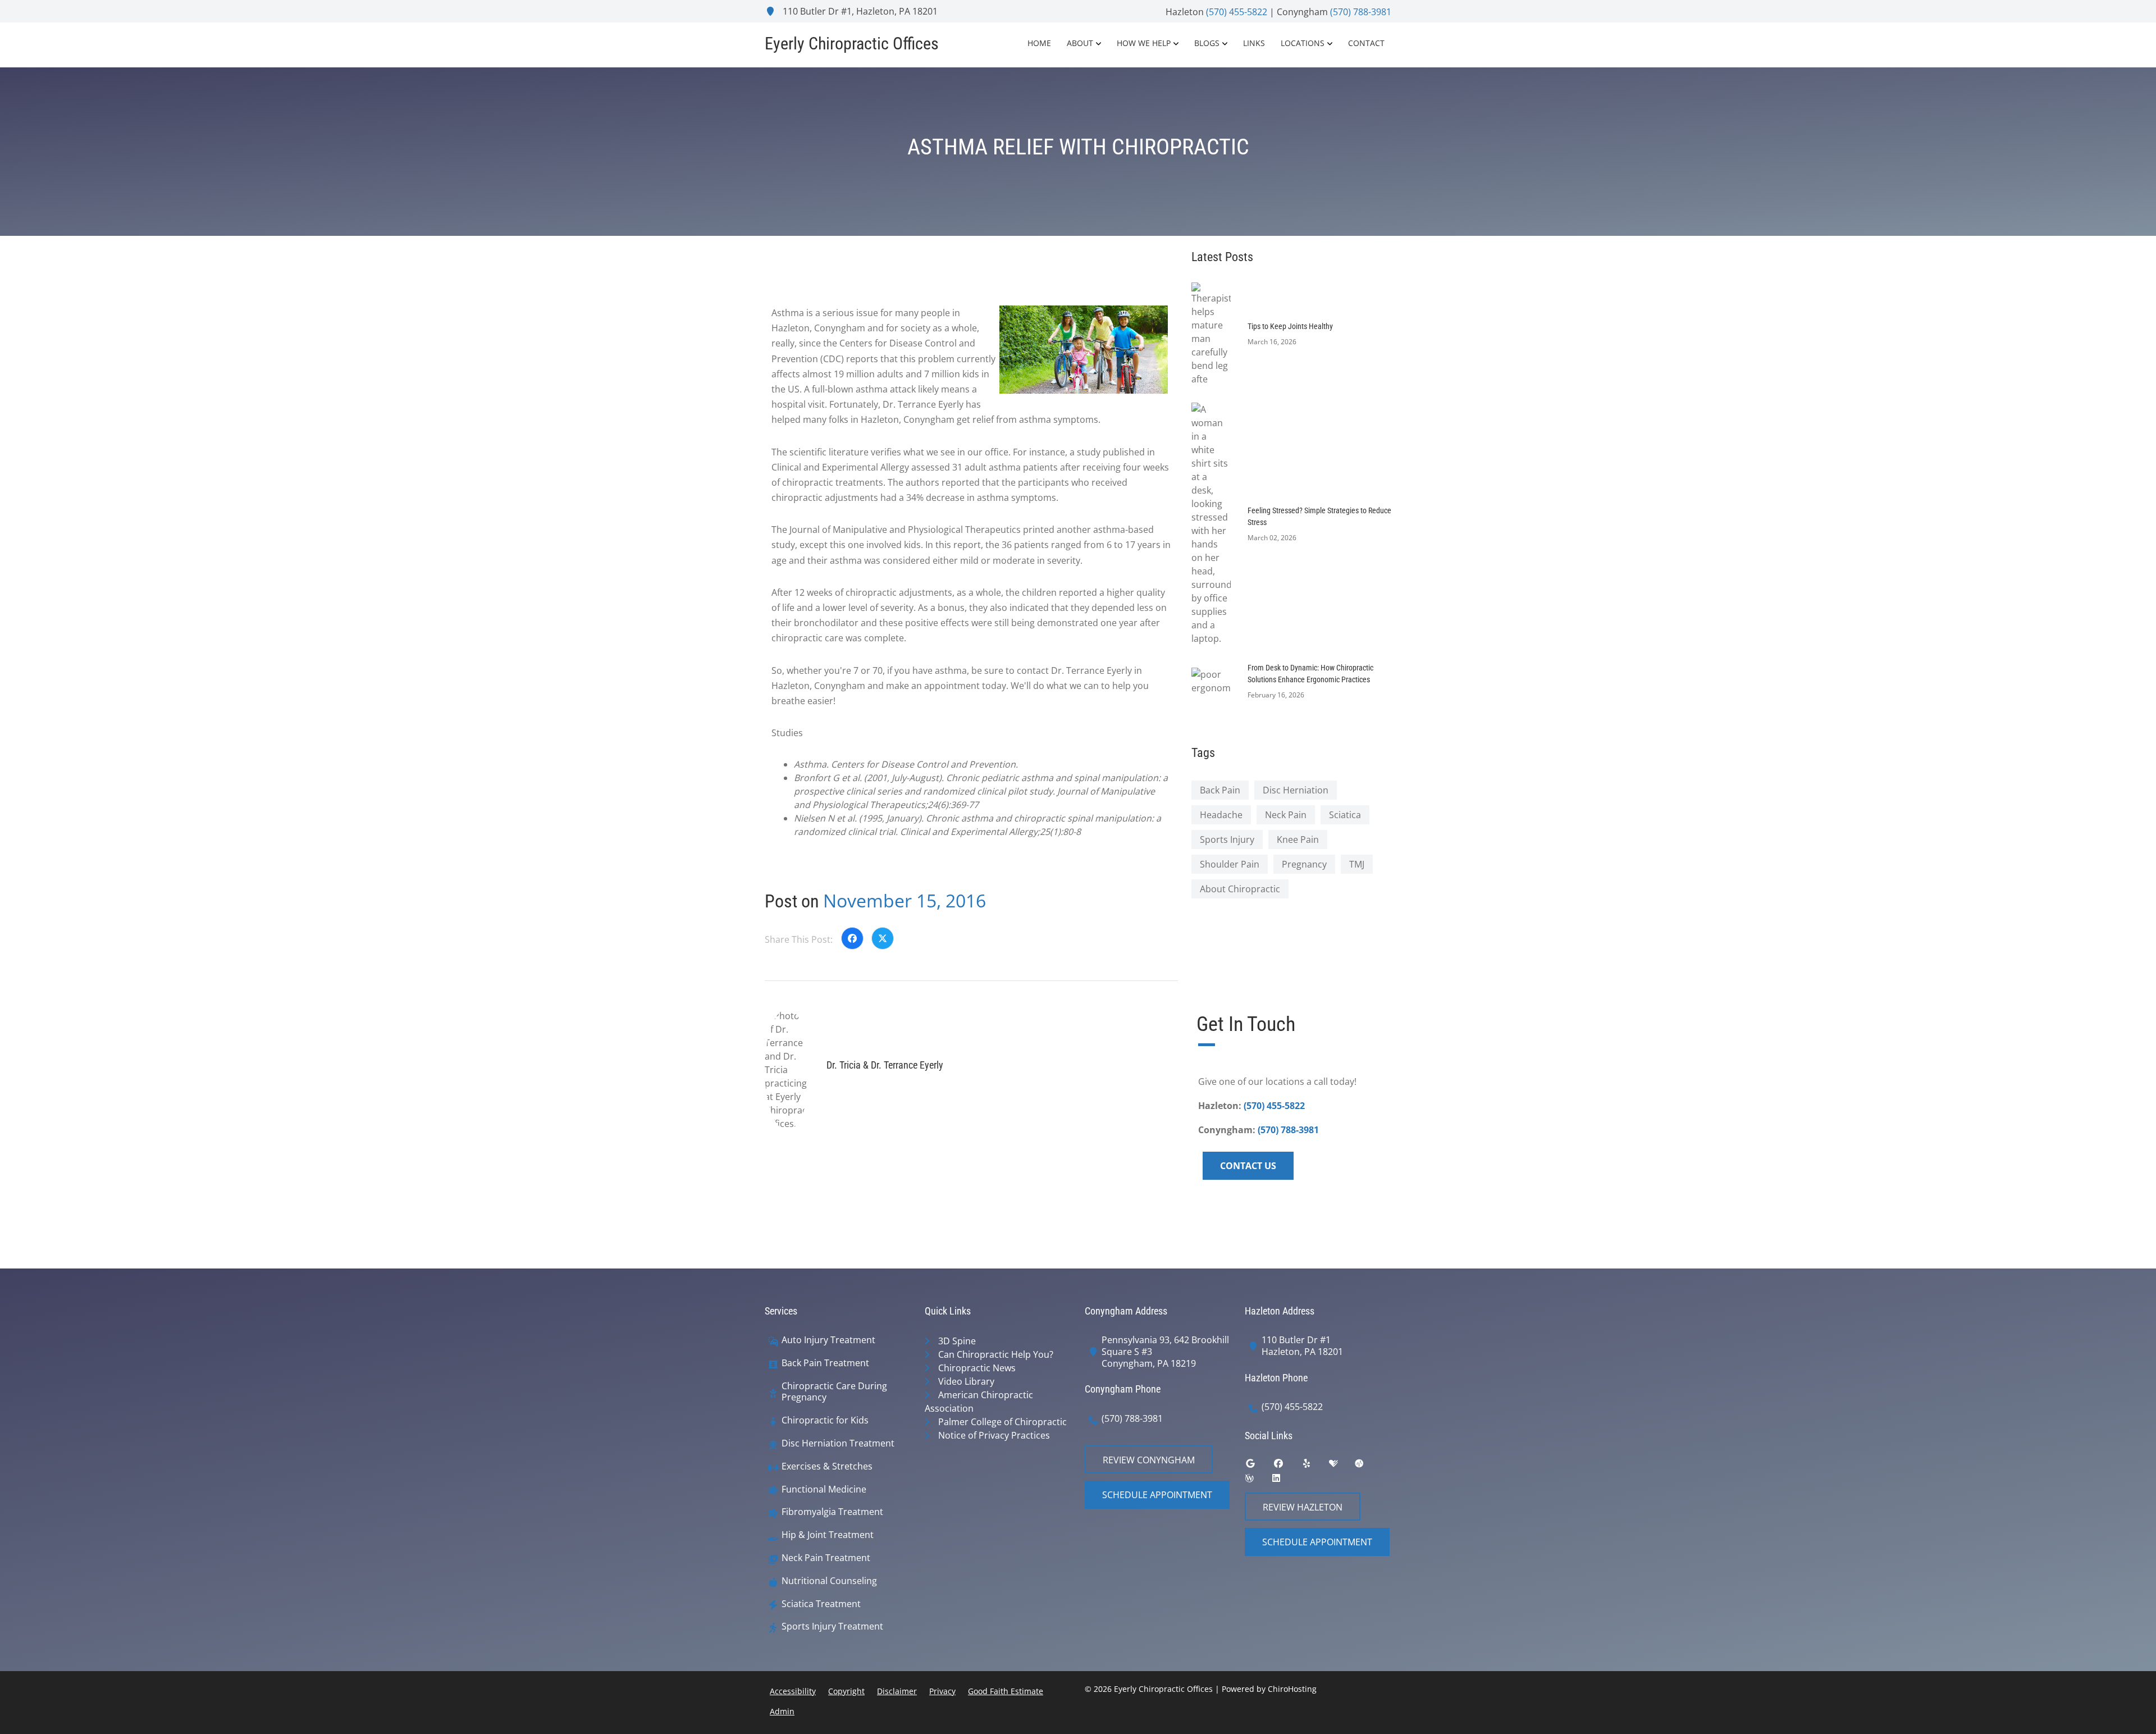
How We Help (1144, 43)
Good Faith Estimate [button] (1006, 1691)
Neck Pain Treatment (826, 1558)
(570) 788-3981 (1361, 12)
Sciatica (1345, 815)
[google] (1259, 1466)
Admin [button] (782, 1711)
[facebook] (1287, 1466)
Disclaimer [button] (897, 1691)
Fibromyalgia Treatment (832, 1512)
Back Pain (1220, 790)
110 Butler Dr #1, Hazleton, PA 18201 (859, 11)
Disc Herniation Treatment (838, 1443)
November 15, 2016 (905, 900)
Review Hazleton (1303, 1507)
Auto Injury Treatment (828, 1340)
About (1080, 43)
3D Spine (957, 1341)
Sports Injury (1227, 839)
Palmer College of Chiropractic (1002, 1422)
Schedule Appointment (1157, 1495)
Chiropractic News (977, 1368)
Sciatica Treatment (821, 1604)
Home (1039, 43)
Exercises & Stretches (827, 1466)
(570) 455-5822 (1237, 12)
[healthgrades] (1342, 1466)
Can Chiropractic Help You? (996, 1354)
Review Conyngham (1149, 1460)
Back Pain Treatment (825, 1363)
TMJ (1357, 864)
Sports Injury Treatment (832, 1626)
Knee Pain (1298, 839)
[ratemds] (1368, 1466)
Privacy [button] (942, 1691)
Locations (1303, 43)
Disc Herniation (1296, 790)
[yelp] (1315, 1466)
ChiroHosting (1292, 1689)
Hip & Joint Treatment (828, 1535)
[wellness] (1258, 1481)
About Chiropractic (1240, 889)
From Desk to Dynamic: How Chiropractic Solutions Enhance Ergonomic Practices (1310, 674)
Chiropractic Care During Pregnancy (834, 1392)
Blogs (1207, 43)
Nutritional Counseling (829, 1581)
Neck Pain (1286, 815)
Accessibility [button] (793, 1691)
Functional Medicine (824, 1489)
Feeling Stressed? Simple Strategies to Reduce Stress (1319, 516)
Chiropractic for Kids (825, 1420)
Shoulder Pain (1230, 864)
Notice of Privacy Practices (994, 1435)
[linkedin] (1285, 1481)
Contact (1366, 43)
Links (1254, 43)
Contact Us (1248, 1166)
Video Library (966, 1381)
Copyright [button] (846, 1691)
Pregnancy (1304, 864)
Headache (1221, 815)
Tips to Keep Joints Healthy (1290, 326)
